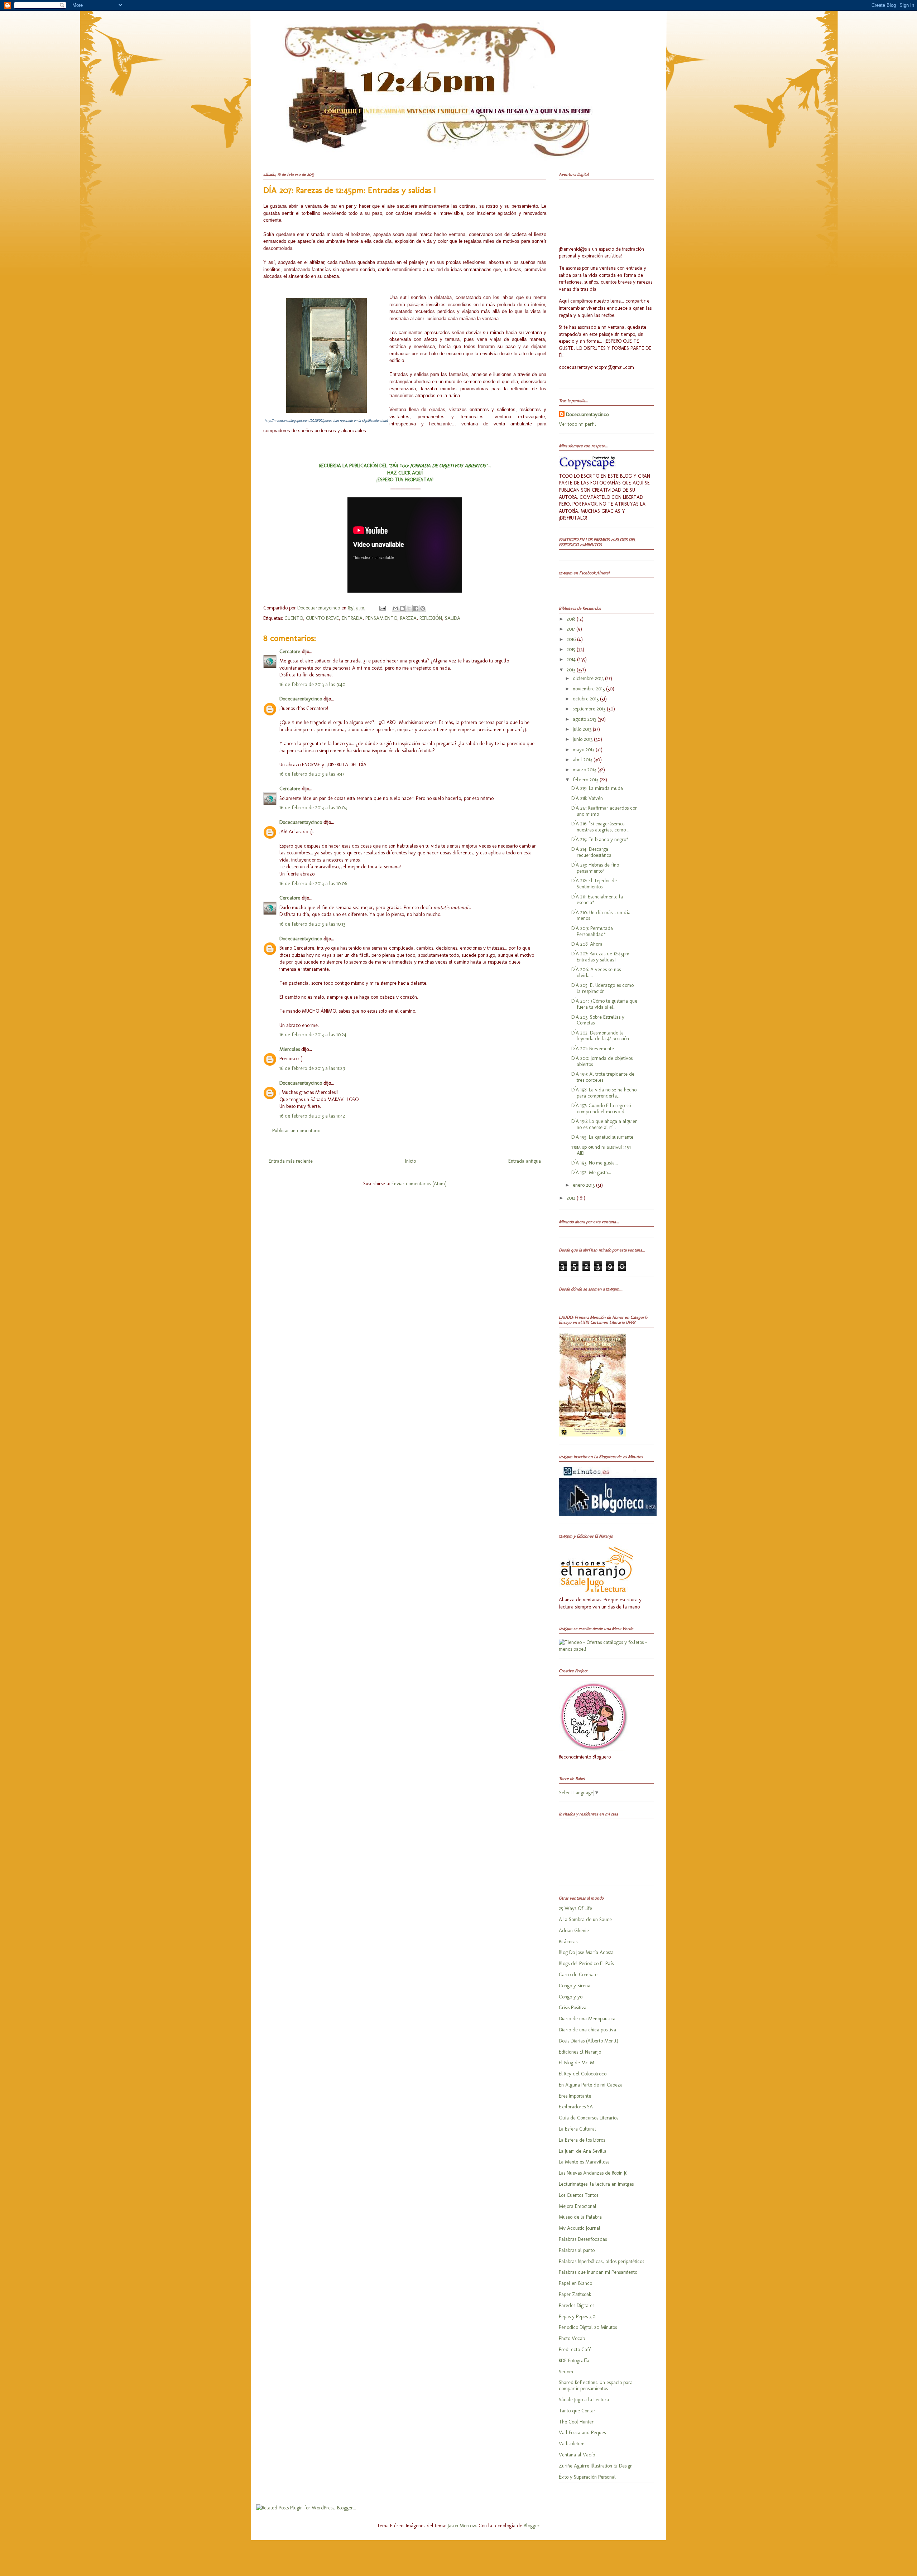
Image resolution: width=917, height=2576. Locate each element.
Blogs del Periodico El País (586, 1964)
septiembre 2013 (590, 709)
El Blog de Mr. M (577, 2063)
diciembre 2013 (589, 678)
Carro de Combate (578, 1975)
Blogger (532, 2526)
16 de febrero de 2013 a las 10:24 (313, 1035)
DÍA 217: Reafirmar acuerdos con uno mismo (604, 811)
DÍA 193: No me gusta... (595, 1163)
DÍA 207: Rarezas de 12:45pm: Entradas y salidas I (601, 957)
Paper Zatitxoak (575, 2294)
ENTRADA (352, 618)
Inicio (411, 1161)
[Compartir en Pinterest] (423, 608)
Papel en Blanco (575, 2283)
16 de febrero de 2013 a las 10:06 (313, 884)
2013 (572, 670)
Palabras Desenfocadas (583, 2239)
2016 (572, 639)
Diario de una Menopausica (587, 2019)
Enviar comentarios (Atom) (419, 1184)
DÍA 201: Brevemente (593, 1049)
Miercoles (290, 1049)
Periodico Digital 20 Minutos (588, 2327)
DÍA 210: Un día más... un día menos (601, 916)
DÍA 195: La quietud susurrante (602, 1137)
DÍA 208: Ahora (587, 944)
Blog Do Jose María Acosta (586, 1952)
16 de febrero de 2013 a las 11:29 (312, 1068)
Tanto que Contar (577, 2411)
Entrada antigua (525, 1161)
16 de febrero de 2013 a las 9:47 (312, 774)
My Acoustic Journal (580, 2228)
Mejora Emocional (578, 2206)
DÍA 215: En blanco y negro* (600, 840)
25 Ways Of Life (575, 1908)
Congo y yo (571, 1997)
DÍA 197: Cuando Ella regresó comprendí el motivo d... (601, 1109)
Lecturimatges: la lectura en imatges (596, 2184)
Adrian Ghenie (574, 1931)
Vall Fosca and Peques (582, 2433)
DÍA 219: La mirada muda (597, 788)
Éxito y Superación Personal (587, 2477)
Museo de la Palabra (580, 2217)
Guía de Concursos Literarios (589, 2118)
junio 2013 (583, 739)
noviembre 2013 (589, 689)
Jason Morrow (462, 2526)
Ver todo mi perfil (577, 424)
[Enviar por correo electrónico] (395, 608)
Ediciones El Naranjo (580, 2052)
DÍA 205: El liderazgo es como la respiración (602, 988)
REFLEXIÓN (431, 618)
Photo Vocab (572, 2338)
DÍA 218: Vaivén (587, 798)
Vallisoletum (572, 2444)
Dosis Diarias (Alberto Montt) (589, 2041)
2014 (572, 659)
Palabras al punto (577, 2250)
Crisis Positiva (573, 2008)
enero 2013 (584, 1185)
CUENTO (294, 618)
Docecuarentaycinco (319, 608)
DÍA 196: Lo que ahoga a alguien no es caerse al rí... (604, 1124)
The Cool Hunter (576, 2422)
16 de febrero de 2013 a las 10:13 (312, 924)
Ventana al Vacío (577, 2455)
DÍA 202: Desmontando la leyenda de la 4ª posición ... (602, 1036)
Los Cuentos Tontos (578, 2195)
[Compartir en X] (409, 608)
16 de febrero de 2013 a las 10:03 (313, 808)
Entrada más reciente (291, 1161)
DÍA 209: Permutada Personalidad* (592, 931)
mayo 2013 (584, 750)
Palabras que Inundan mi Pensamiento (598, 2272)
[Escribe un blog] (402, 608)
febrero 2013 (586, 780)
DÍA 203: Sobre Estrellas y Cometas (598, 1020)
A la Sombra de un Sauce (585, 1919)
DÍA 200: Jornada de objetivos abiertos (602, 1061)
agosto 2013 (585, 719)
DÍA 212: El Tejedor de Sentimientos (594, 884)
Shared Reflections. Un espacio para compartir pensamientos (596, 2386)
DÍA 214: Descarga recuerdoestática (591, 852)
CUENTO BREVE (322, 618)
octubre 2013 (586, 699)
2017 (572, 629)
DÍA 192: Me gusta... (591, 1173)
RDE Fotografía (574, 2361)
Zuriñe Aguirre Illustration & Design (596, 2466)
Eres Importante (575, 2096)
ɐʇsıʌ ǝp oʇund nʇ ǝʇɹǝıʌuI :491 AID (601, 1150)
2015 (572, 649)
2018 (572, 619)
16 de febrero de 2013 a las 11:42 (312, 1116)
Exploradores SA (576, 2107)
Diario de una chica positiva (587, 2030)
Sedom (566, 2372)
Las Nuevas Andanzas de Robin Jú (593, 2173)
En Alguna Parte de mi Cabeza (591, 2085)
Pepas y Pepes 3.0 (577, 2317)
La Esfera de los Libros (582, 2140)
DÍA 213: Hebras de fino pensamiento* (595, 868)
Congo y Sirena (575, 1986)
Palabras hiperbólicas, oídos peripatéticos (601, 2261)
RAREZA (408, 618)
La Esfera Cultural (577, 2129)
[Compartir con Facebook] (416, 608)
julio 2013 (583, 729)
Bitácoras (568, 1942)
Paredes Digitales (577, 2305)
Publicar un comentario (296, 1131)
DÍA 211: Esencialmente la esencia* (597, 900)
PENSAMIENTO (381, 618)
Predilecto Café (575, 2350)
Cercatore (290, 652)
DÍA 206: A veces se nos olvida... (596, 973)
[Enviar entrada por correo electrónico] (382, 608)
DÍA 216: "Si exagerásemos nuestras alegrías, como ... (601, 827)
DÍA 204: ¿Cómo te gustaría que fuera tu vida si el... (604, 1004)
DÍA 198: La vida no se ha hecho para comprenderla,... (604, 1093)
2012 (572, 1198)
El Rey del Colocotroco (583, 2074)
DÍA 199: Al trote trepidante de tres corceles (603, 1077)
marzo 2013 (585, 770)
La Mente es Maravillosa (584, 2162)
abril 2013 (583, 760)
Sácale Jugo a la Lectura (584, 2400)
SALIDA (453, 618)
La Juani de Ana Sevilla (583, 2151)
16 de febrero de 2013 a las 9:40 (312, 684)
